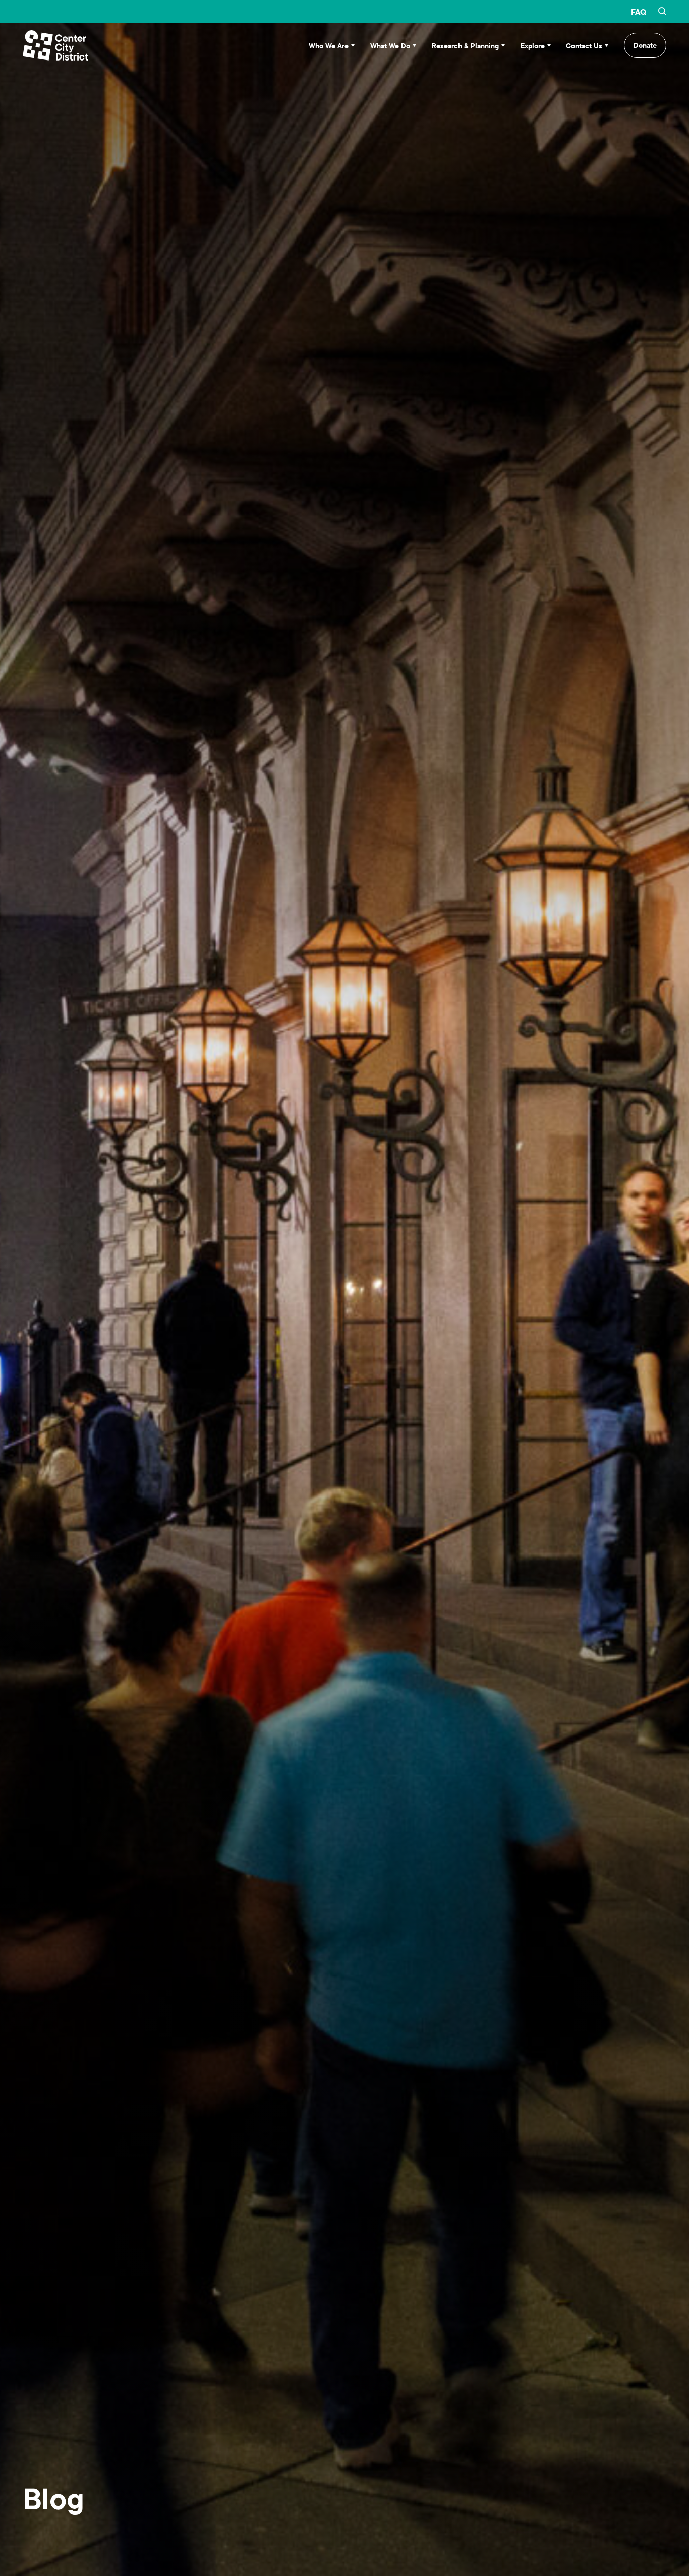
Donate (645, 45)
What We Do (390, 46)
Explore (533, 46)
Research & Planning (465, 46)
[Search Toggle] (662, 12)
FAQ (639, 12)
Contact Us (584, 46)
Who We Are (329, 46)
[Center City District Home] (55, 45)
